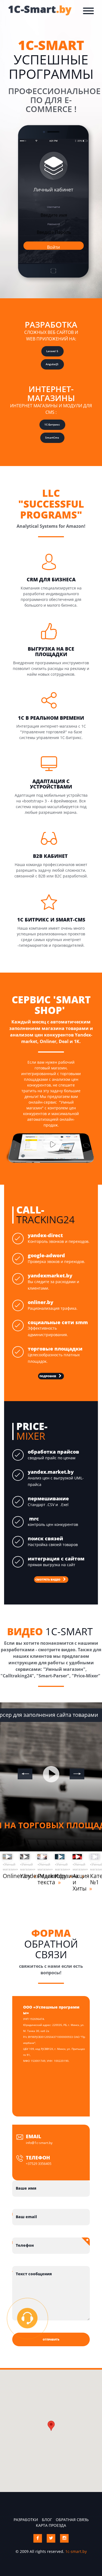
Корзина (60, 1876)
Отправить (51, 2339)
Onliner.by (7, 1876)
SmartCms (52, 437)
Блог (47, 2520)
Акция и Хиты (77, 1882)
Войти (53, 247)
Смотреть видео (48, 1579)
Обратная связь (72, 2520)
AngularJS (52, 364)
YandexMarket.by (25, 1876)
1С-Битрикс (52, 424)
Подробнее (48, 1376)
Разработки (26, 2520)
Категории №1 (95, 1879)
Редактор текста (42, 1879)
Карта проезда (51, 2525)
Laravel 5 (52, 351)
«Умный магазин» (7, 1867)
